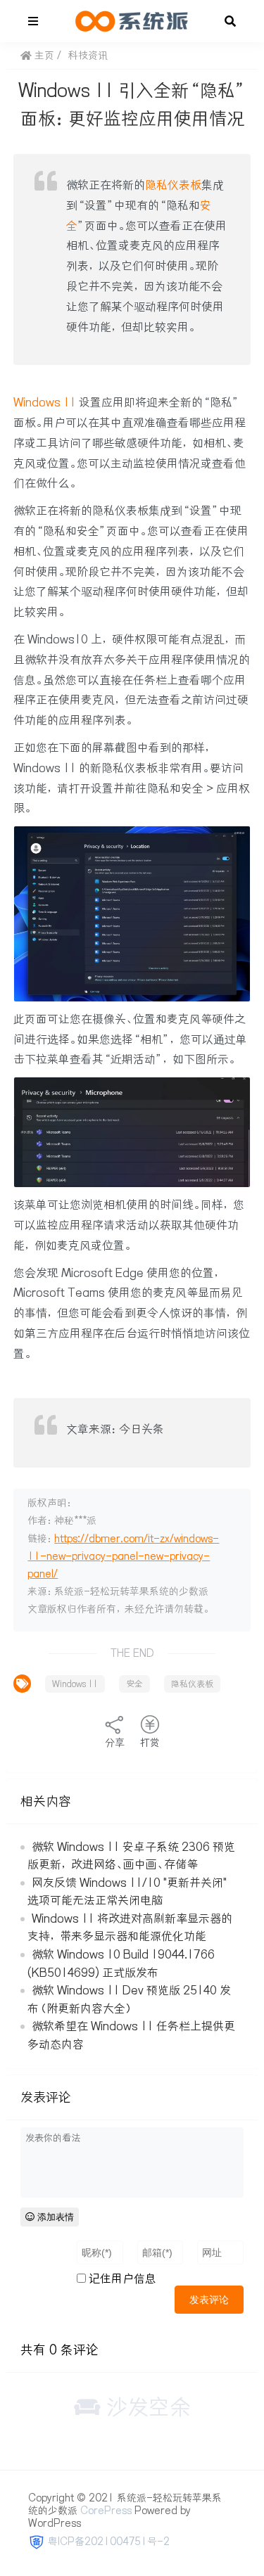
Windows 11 (45, 402)
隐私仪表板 (173, 185)
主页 (43, 56)
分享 (115, 1743)
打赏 (150, 1743)
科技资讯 (88, 56)
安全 (134, 1684)
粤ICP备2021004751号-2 (109, 2542)
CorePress (106, 2511)
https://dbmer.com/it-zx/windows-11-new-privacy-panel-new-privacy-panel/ (123, 1556)
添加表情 (54, 2217)
